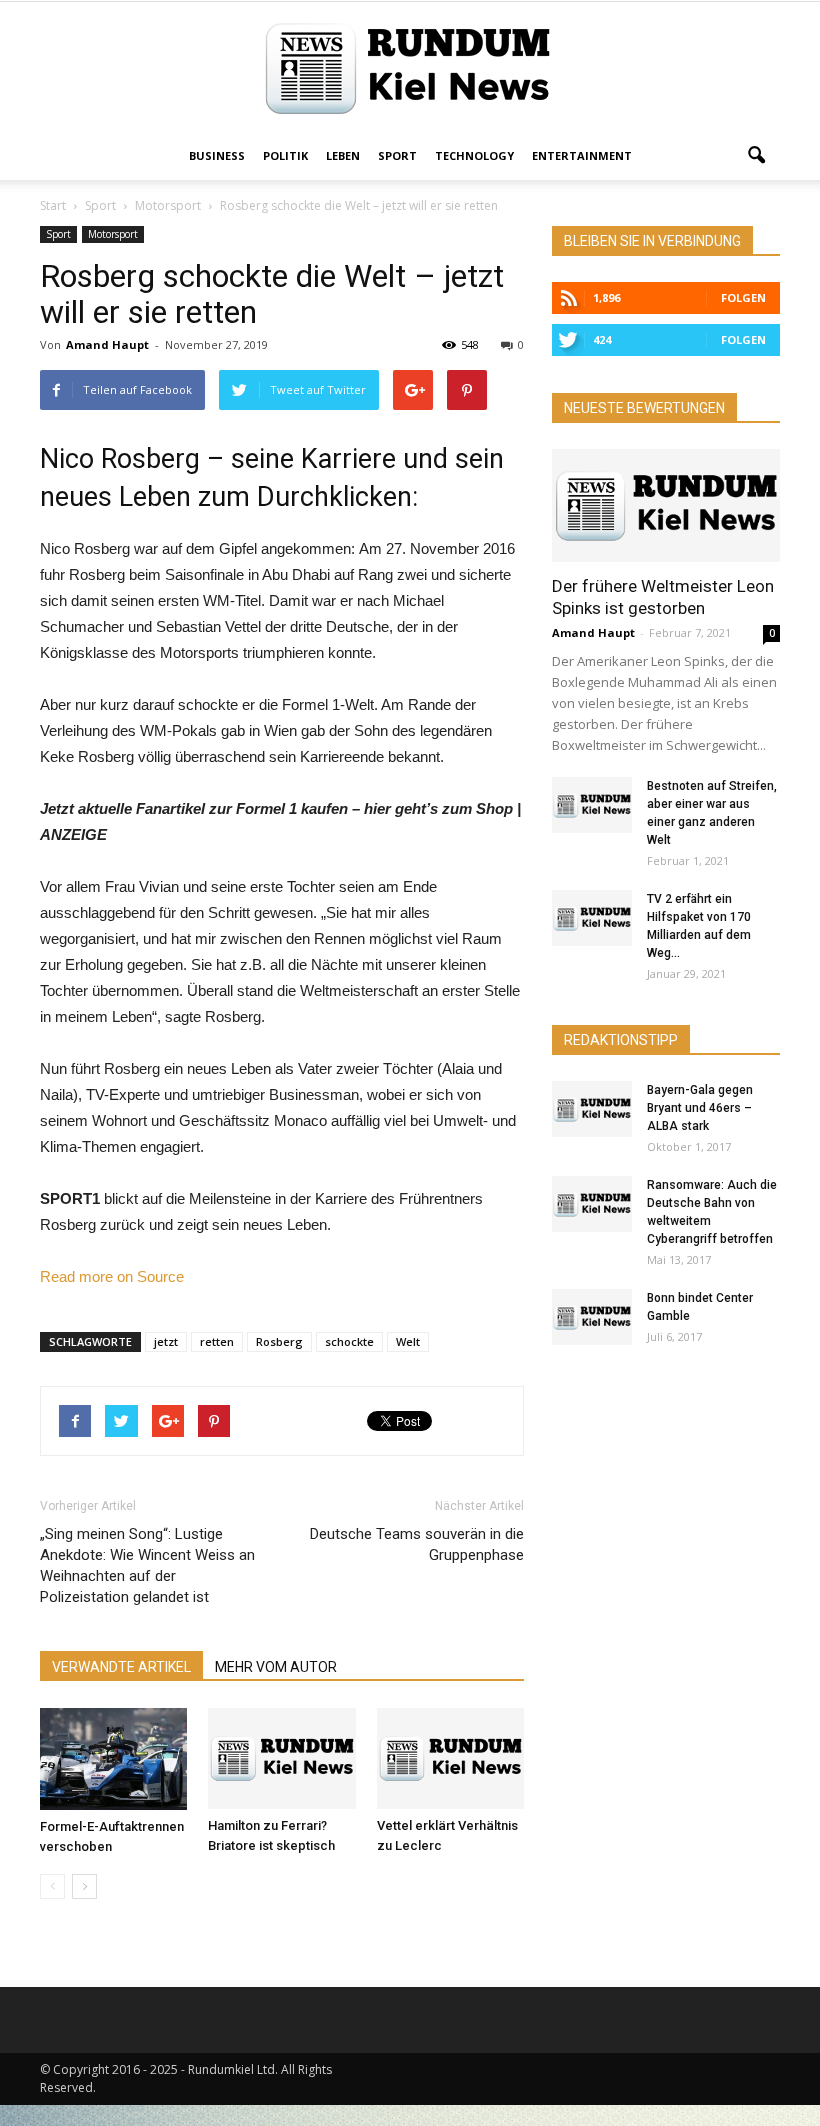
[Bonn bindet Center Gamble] (592, 1317)
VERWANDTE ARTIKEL (121, 1667)
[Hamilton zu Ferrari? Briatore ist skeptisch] (281, 1758)
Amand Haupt (107, 344)
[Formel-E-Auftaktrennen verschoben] (113, 1759)
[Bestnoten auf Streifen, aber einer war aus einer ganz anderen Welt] (592, 805)
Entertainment (582, 155)
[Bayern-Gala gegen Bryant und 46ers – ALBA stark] (592, 1109)
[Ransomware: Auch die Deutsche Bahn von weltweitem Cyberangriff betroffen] (592, 1204)
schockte (349, 1341)
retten (217, 1341)
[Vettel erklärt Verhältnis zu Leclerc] (450, 1758)
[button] (756, 156)
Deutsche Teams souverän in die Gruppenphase (417, 1544)
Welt (408, 1341)
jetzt (166, 1341)
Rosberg (279, 1341)
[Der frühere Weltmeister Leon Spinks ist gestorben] (666, 505)
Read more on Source (112, 1276)
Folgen (743, 297)
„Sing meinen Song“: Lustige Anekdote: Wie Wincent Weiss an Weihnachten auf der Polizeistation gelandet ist (147, 1565)
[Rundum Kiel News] (410, 68)
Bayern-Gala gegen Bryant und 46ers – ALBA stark (700, 1108)
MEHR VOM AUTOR (276, 1667)
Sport (397, 155)
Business (217, 155)
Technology (474, 155)
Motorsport (113, 234)
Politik (285, 155)
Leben (343, 155)
